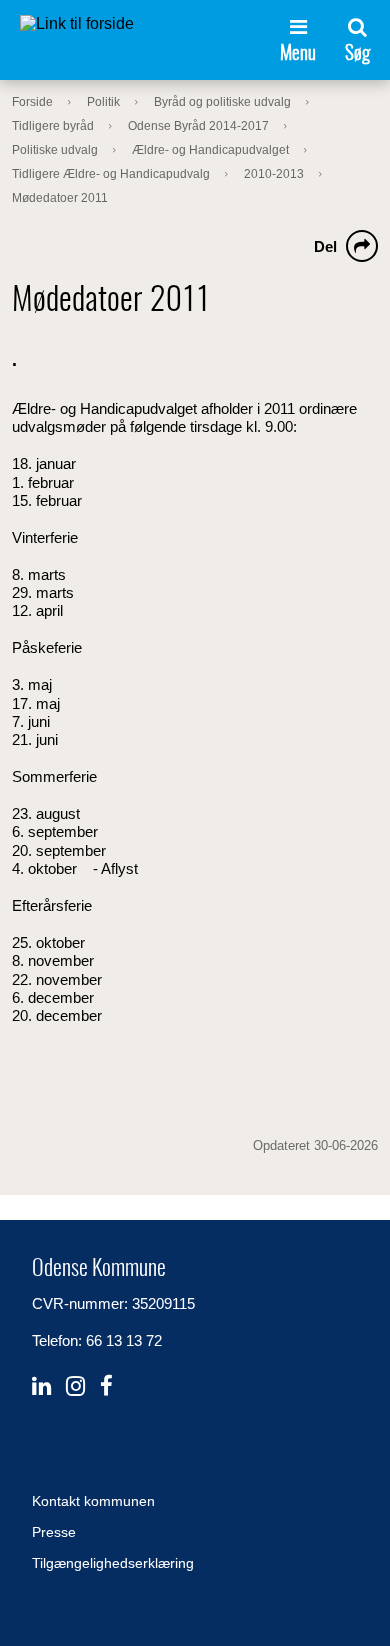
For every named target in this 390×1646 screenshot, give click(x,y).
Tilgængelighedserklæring (113, 1563)
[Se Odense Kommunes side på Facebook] (106, 1386)
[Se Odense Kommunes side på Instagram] (75, 1386)
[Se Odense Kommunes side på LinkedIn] (41, 1386)
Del (325, 246)
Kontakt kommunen (93, 1501)
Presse (54, 1532)
